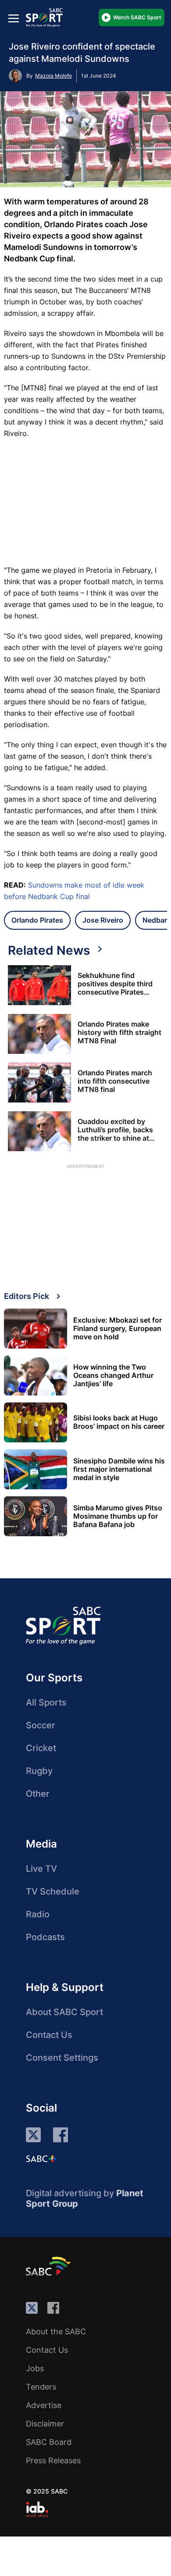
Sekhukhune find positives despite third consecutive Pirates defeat (115, 984)
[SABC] (50, 2266)
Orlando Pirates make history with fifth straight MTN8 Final (119, 1033)
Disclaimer (45, 2424)
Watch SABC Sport (137, 17)
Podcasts (45, 1937)
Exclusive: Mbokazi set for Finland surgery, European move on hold (118, 1329)
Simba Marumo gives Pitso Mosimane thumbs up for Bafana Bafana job (118, 1516)
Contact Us (49, 2035)
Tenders (41, 2387)
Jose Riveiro (103, 920)
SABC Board (49, 2442)
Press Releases (53, 2460)
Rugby (39, 1771)
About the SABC (56, 2332)
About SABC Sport (64, 2012)
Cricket (41, 1748)
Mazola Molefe (53, 76)
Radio (38, 1914)
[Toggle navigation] (14, 18)
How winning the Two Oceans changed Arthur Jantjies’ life (113, 1375)
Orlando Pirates (37, 920)
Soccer (41, 1725)
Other (38, 1794)
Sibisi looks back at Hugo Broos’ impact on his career (119, 1422)
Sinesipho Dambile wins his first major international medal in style (119, 1469)
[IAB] (37, 2509)
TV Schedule (53, 1891)
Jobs (35, 2368)
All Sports (46, 1702)
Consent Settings (62, 2058)
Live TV (41, 1869)
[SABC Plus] (41, 2159)
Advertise (44, 2405)
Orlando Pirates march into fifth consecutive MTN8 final (115, 1081)
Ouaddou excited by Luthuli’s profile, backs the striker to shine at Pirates (115, 1130)
